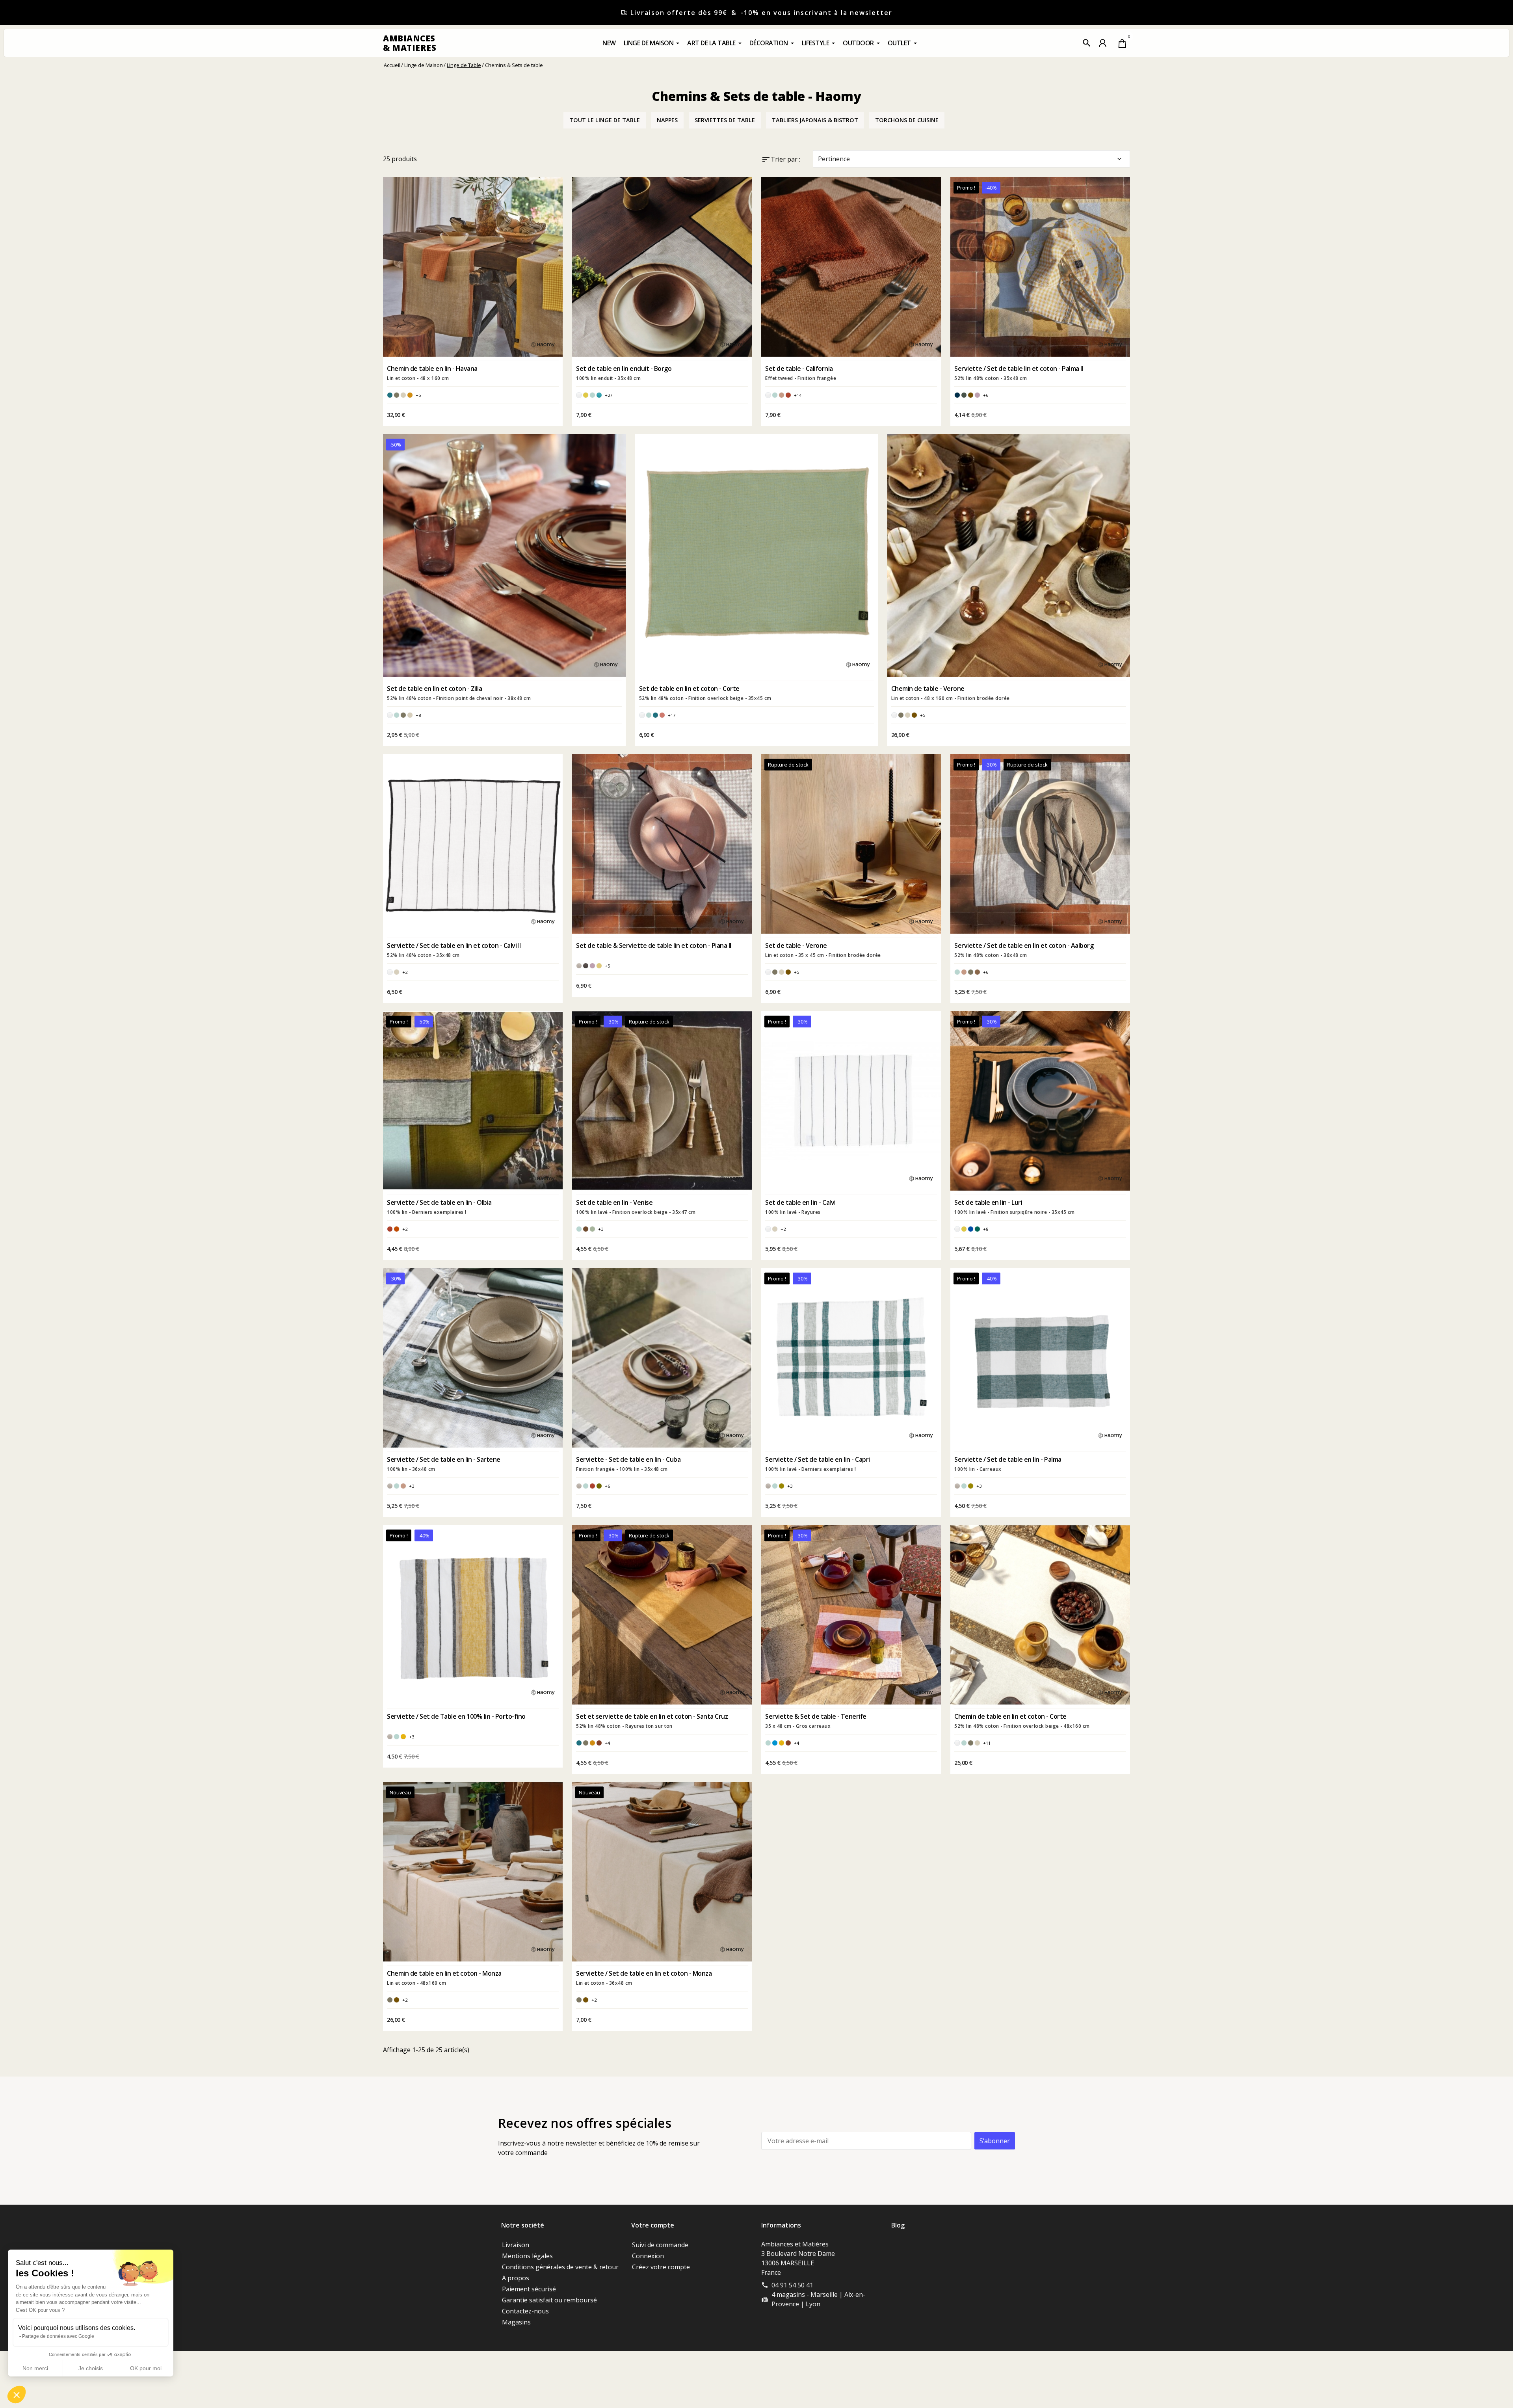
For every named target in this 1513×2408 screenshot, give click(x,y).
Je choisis (91, 2368)
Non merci (35, 2368)
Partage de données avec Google (58, 2336)
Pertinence (971, 159)
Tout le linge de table (605, 120)
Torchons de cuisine (907, 120)
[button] (1087, 43)
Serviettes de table (725, 120)
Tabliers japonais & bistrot (815, 120)
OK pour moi (146, 2368)
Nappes (667, 120)
